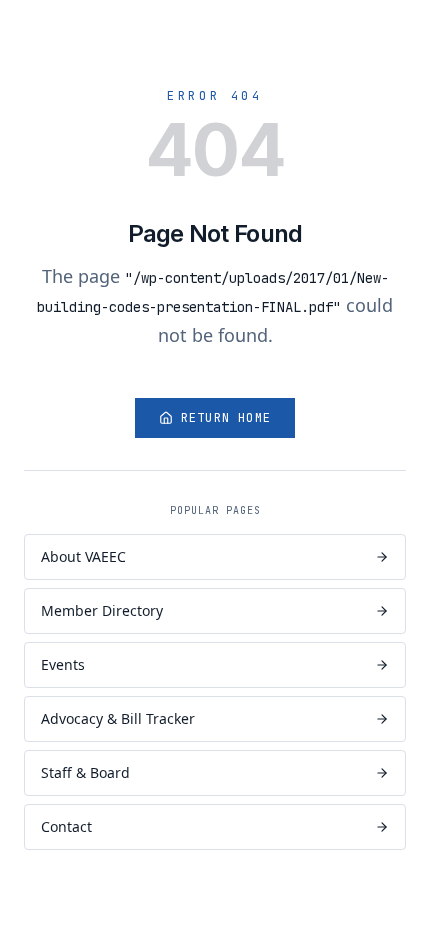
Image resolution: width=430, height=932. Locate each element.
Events (63, 664)
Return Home (226, 418)
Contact (66, 826)
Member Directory (102, 610)
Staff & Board (85, 772)
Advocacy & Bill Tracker (118, 718)
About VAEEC (83, 556)
